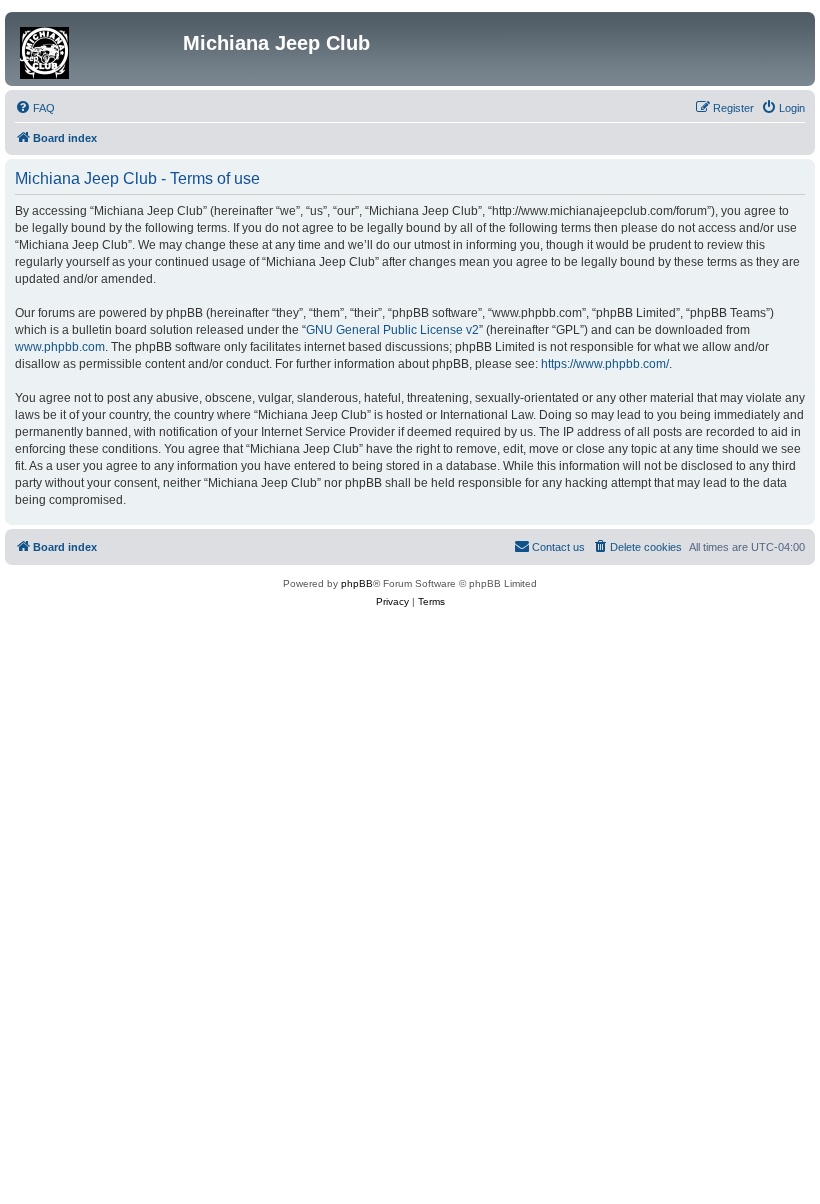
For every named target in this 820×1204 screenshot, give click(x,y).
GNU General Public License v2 (392, 330)
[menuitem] (35, 108)
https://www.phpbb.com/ (605, 364)
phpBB (357, 583)
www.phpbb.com (60, 347)
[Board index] (96, 49)
